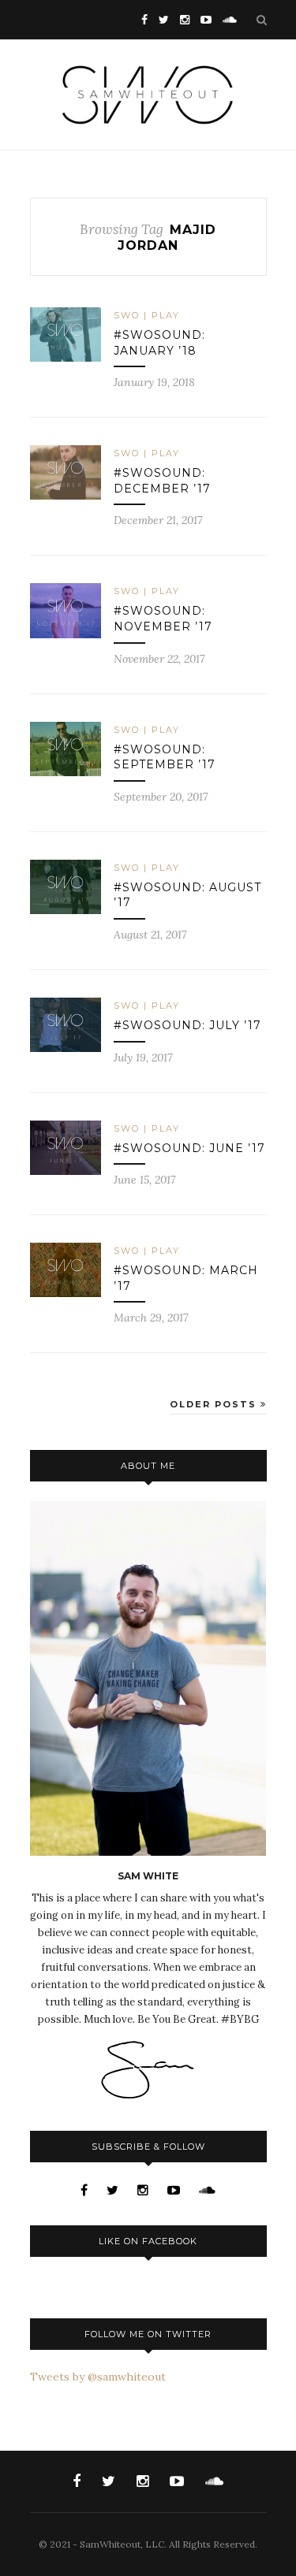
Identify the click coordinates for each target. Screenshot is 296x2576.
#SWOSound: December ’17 (162, 481)
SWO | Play (147, 315)
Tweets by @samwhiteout (98, 2377)
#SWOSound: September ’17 (165, 757)
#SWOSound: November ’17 (163, 619)
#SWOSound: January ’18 (159, 343)
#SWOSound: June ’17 (189, 1148)
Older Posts (215, 1404)
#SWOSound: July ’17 (187, 1025)
